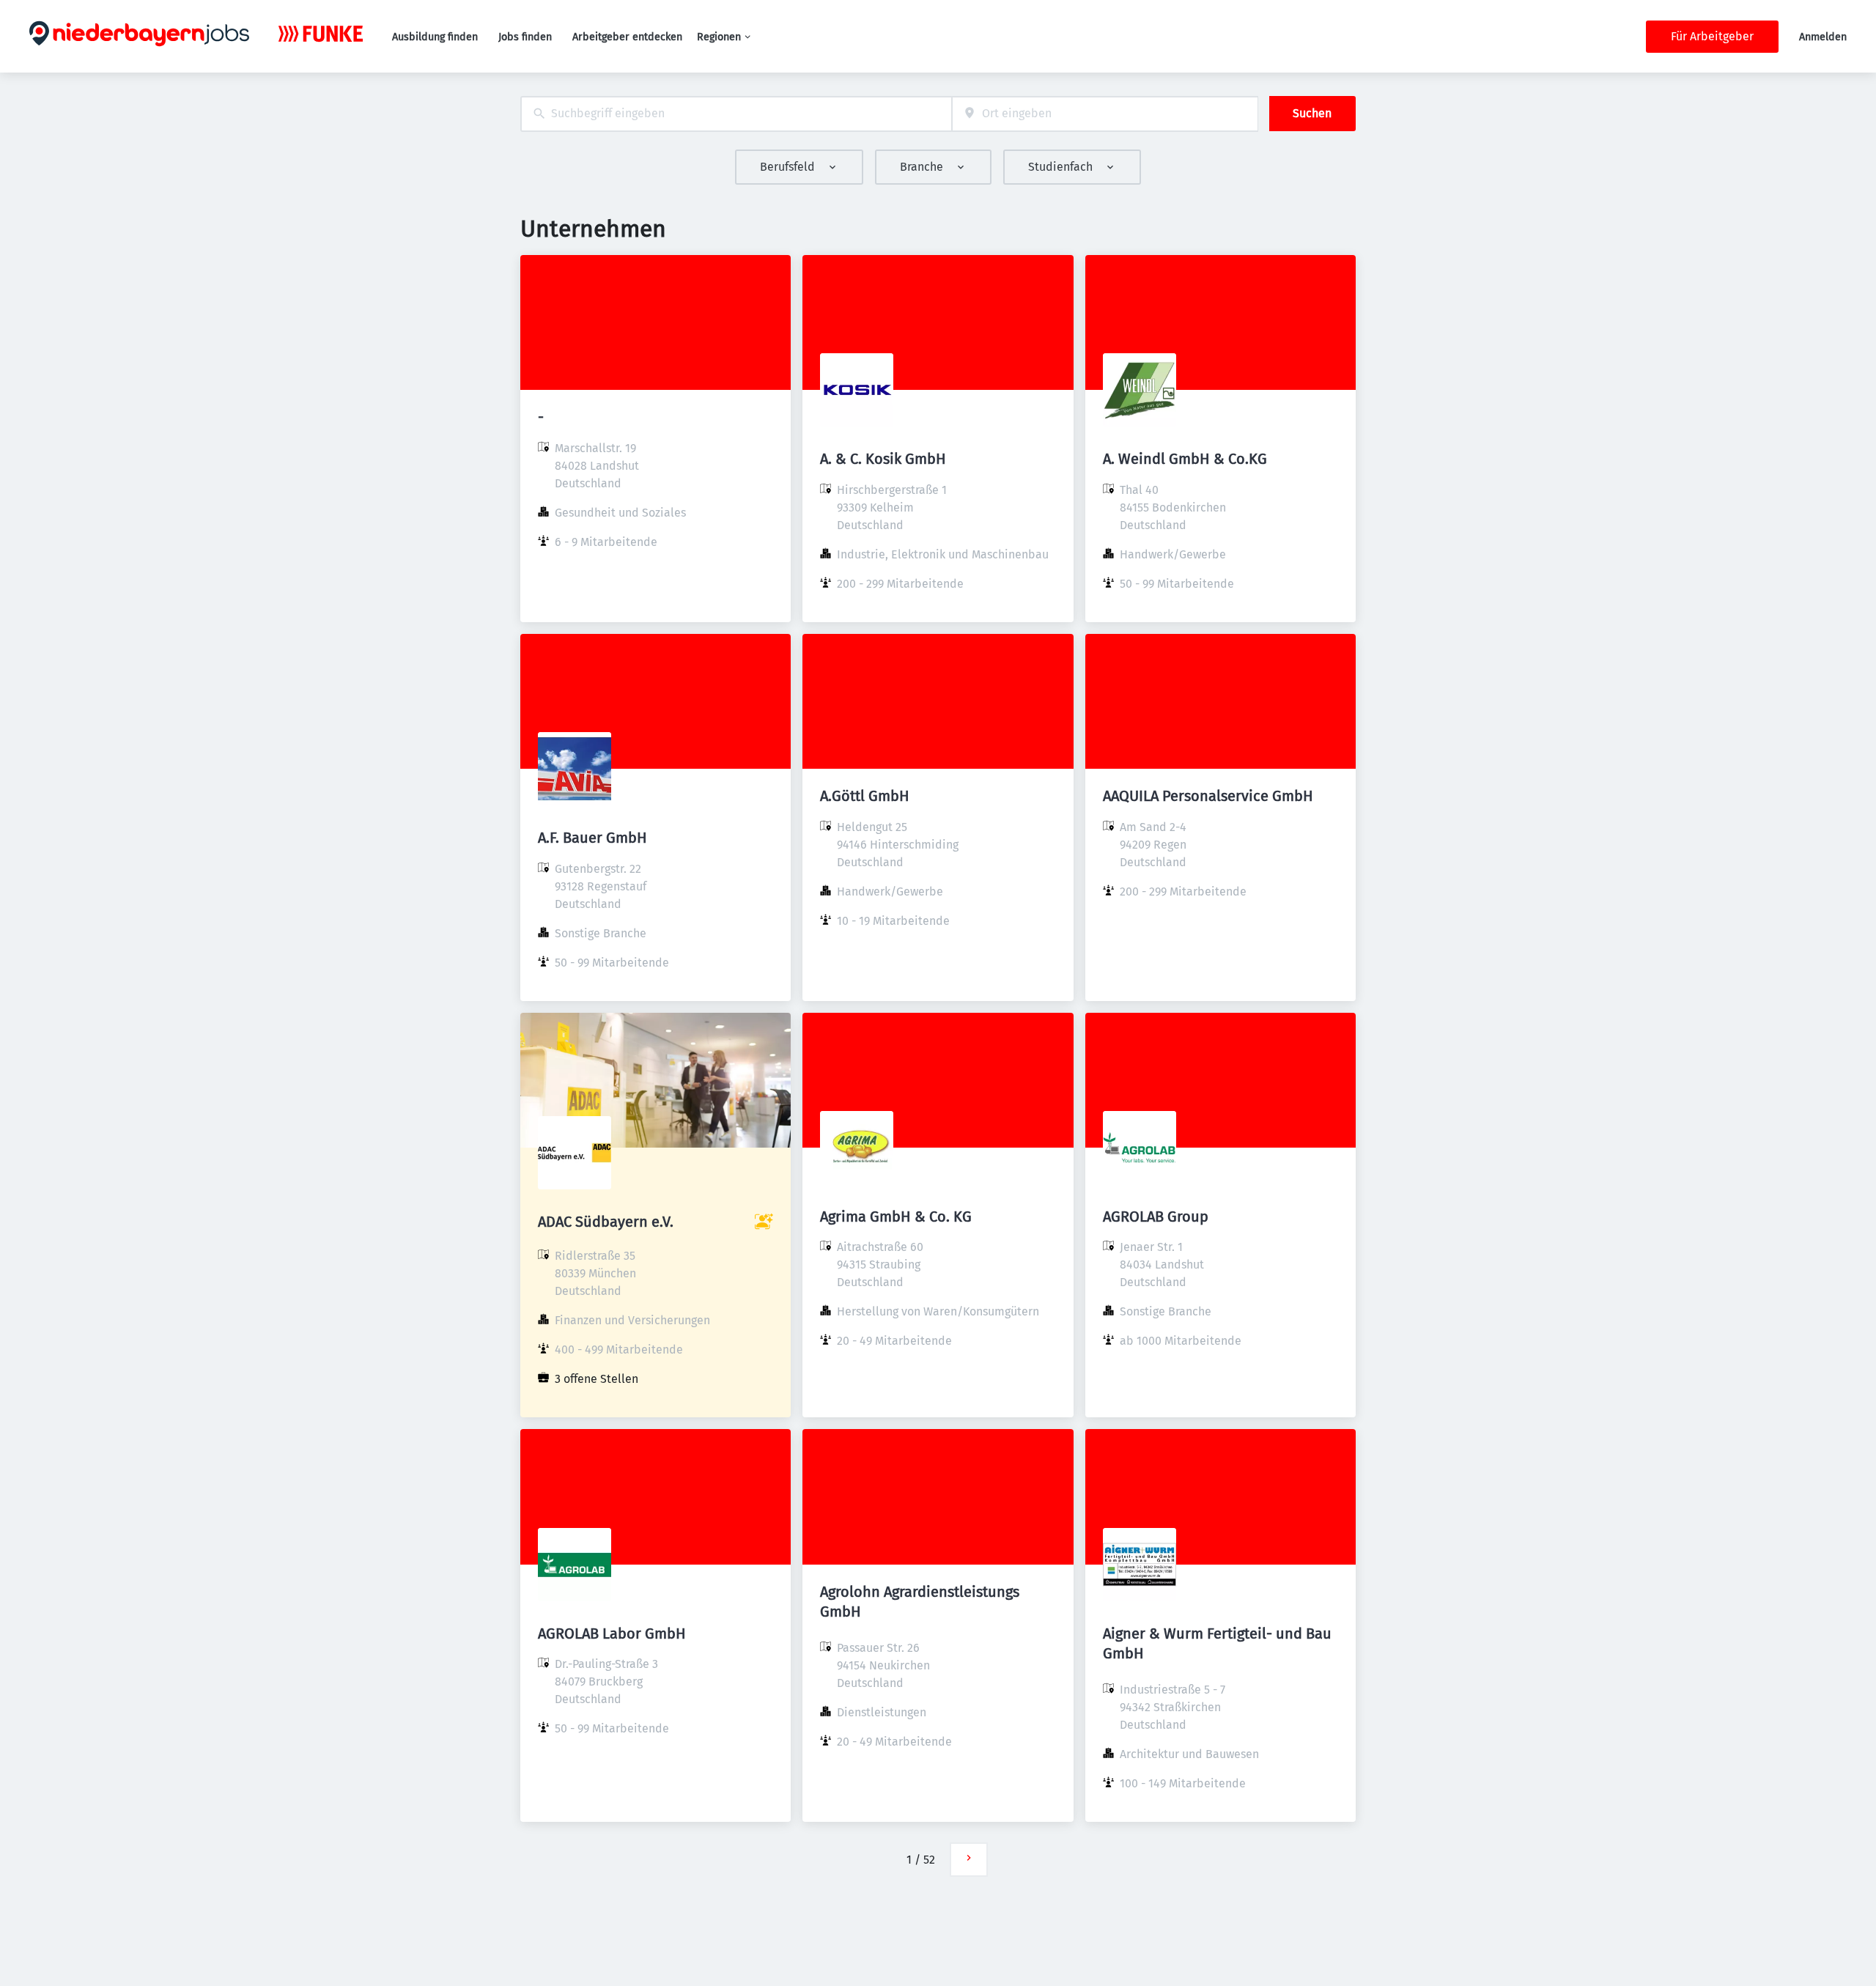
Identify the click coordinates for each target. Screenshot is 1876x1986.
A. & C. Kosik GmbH (883, 459)
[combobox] (736, 114)
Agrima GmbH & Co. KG (896, 1217)
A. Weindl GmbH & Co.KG (1185, 459)
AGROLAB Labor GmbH (612, 1634)
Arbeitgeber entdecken (627, 37)
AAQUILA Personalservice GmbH (1208, 796)
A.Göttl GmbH (865, 796)
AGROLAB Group (1156, 1217)
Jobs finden (525, 37)
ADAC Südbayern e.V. (606, 1222)
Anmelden (1823, 37)
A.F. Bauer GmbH (592, 838)
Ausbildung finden (435, 37)
